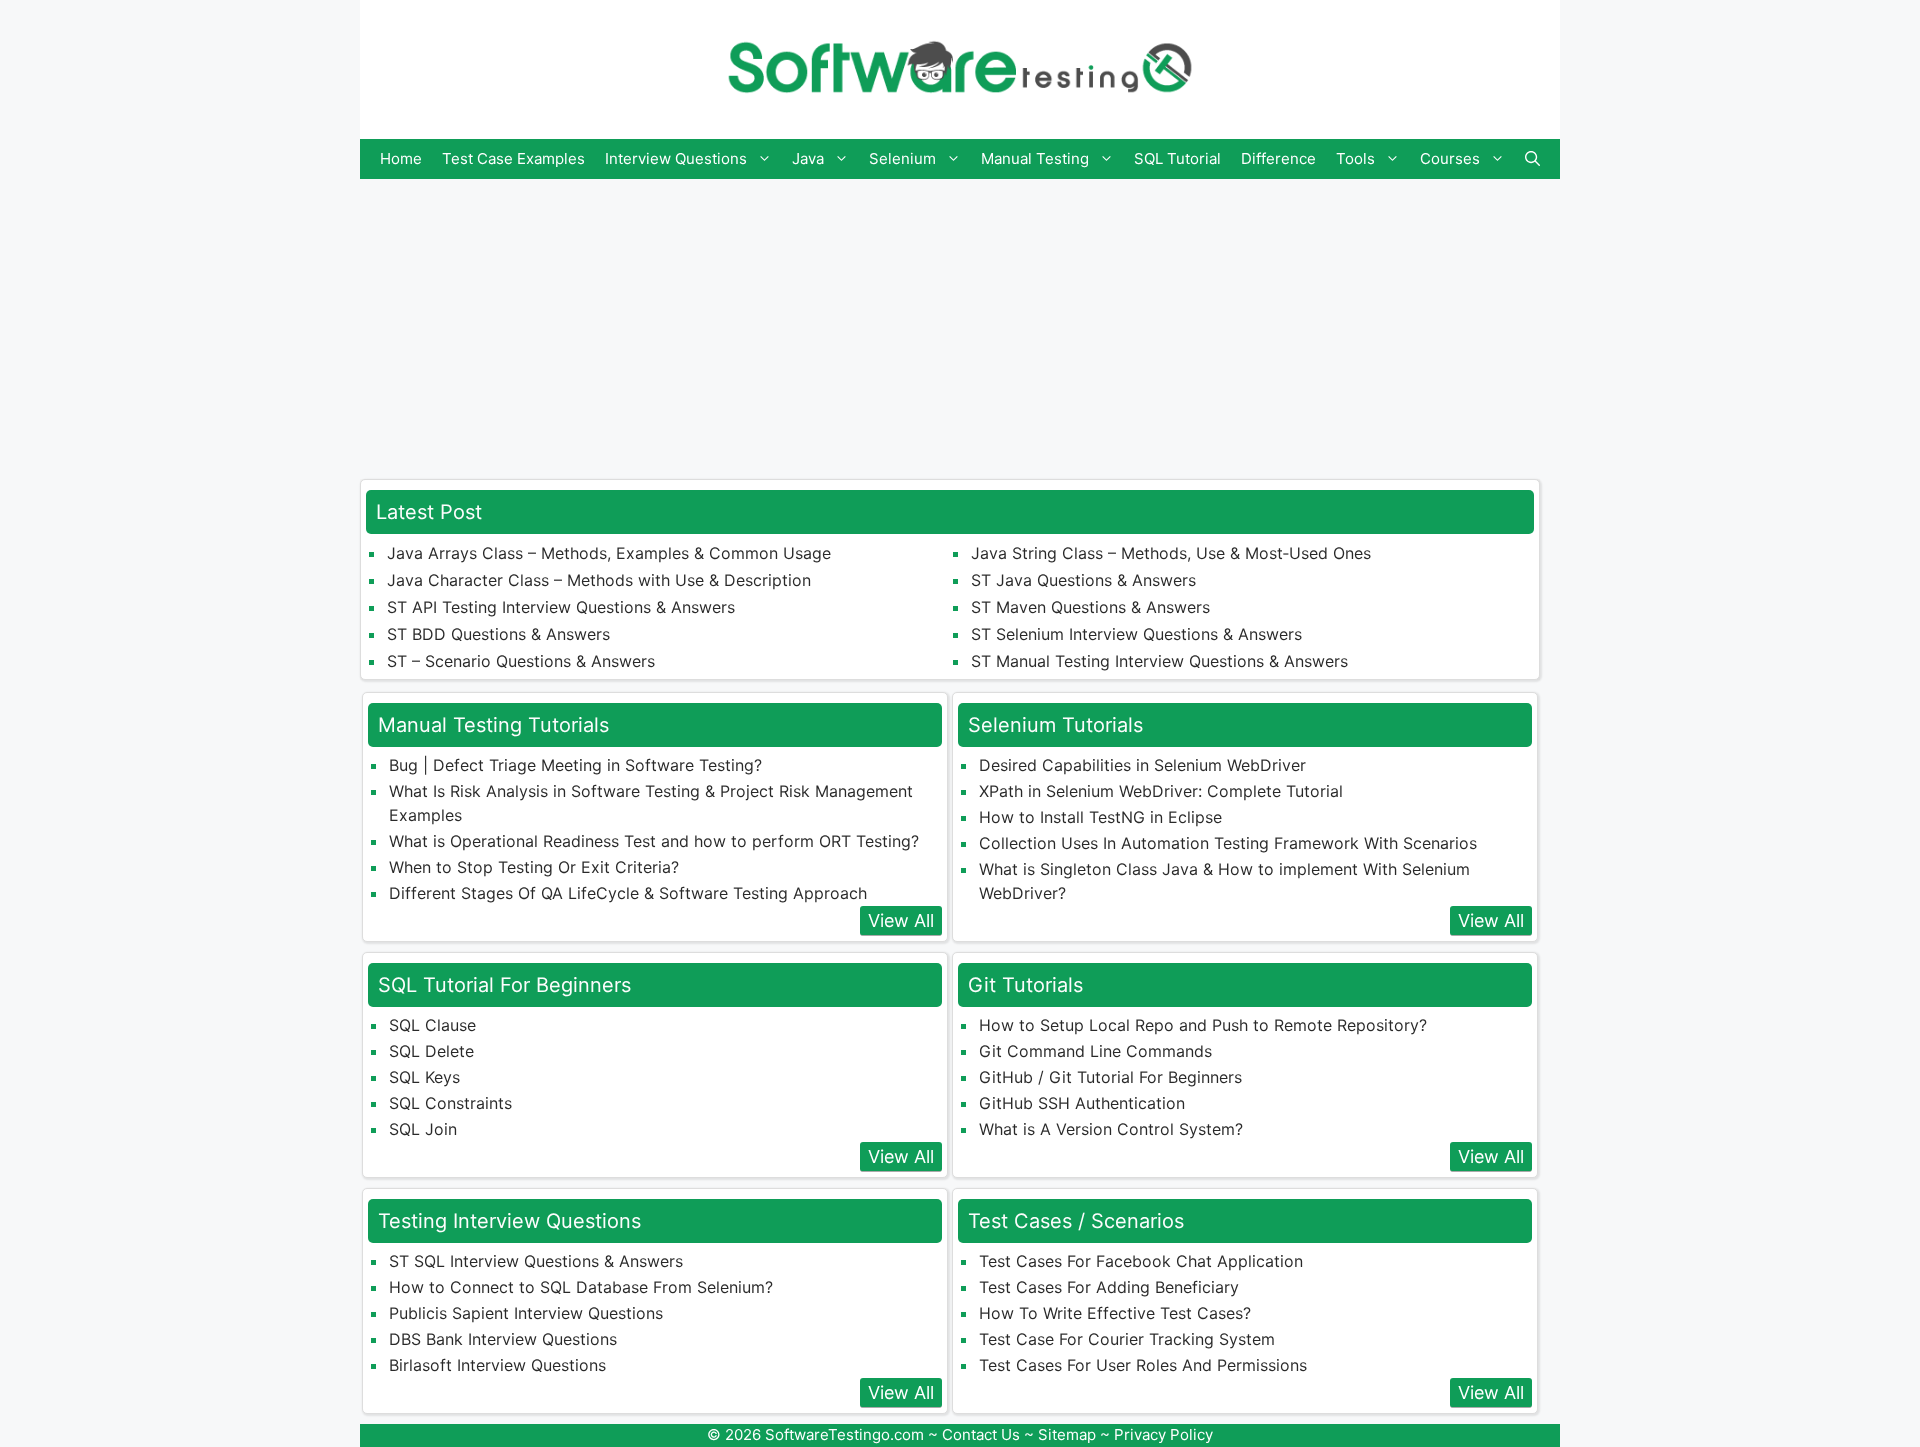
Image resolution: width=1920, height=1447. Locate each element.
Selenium (902, 158)
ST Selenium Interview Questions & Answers (1136, 634)
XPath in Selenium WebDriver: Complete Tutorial (1161, 791)
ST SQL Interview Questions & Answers (536, 1261)
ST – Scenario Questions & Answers (521, 661)
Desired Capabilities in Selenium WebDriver (1142, 765)
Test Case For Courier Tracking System (1127, 1339)
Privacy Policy (1163, 1434)
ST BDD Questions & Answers (498, 634)
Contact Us (981, 1434)
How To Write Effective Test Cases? (1115, 1313)
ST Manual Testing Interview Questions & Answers (1159, 661)
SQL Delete (431, 1051)
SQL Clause (432, 1025)
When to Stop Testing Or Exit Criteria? (534, 867)
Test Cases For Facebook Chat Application (1141, 1261)
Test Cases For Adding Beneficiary (1109, 1287)
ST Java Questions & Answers (1083, 580)
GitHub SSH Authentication (1082, 1103)
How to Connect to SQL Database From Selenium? (581, 1287)
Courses (1450, 158)
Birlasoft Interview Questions (497, 1365)
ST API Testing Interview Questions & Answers (561, 607)
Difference (1278, 158)
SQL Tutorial (1177, 158)
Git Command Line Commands (1095, 1051)
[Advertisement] (960, 319)
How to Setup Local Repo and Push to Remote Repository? (1203, 1025)
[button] (1532, 159)
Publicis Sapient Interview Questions (526, 1313)
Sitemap (1067, 1434)
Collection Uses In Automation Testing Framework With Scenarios (1228, 843)
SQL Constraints (450, 1103)
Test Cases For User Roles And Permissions (1143, 1365)
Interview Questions (676, 158)
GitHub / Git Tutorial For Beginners (1110, 1077)
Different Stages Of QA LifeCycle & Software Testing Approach (628, 893)
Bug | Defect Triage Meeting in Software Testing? (575, 765)
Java (808, 158)
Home (401, 158)
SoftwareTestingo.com (844, 1434)
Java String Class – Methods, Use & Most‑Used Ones (1171, 553)
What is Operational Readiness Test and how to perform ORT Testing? (654, 841)
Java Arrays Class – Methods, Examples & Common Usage (609, 553)
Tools (1355, 158)
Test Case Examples (513, 158)
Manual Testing (1035, 158)
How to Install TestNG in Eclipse (1100, 817)
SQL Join (423, 1129)
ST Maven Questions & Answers (1090, 607)
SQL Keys (424, 1077)
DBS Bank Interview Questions (503, 1339)
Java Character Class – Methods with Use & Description (599, 580)
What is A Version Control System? (1111, 1129)
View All (901, 920)
